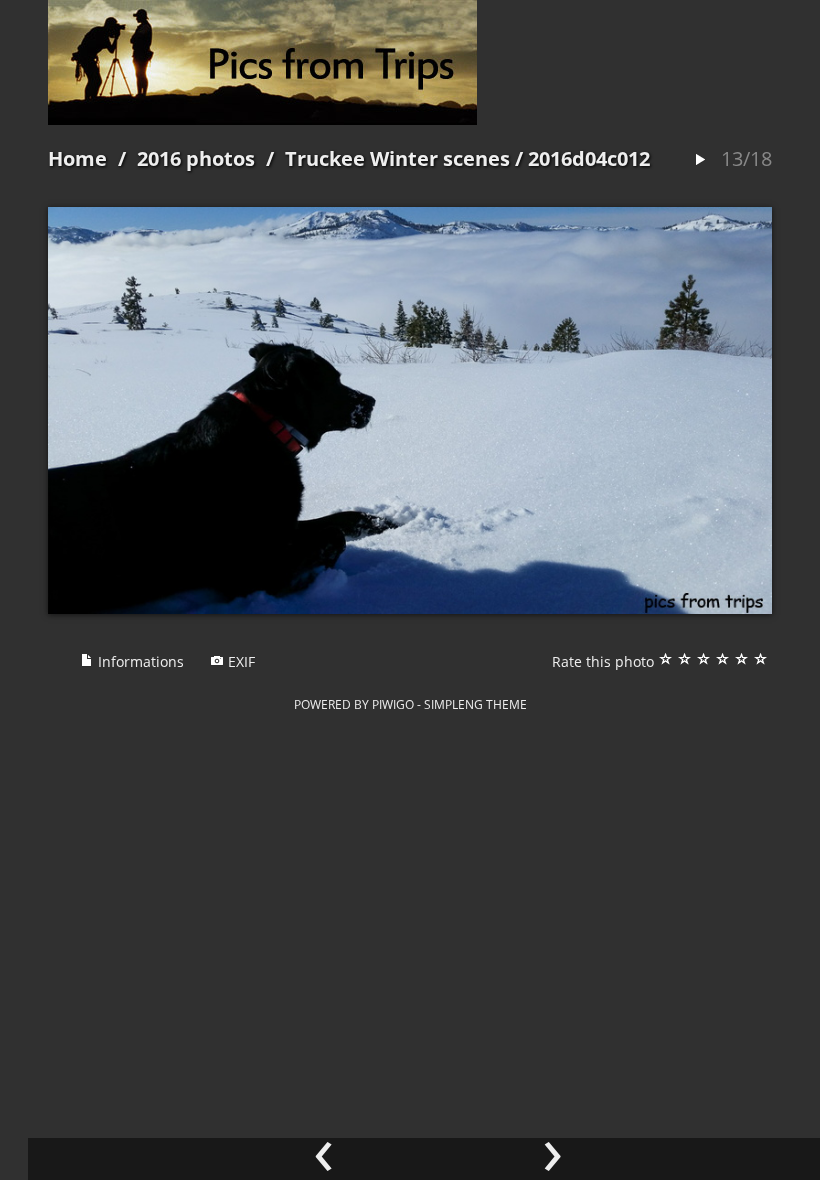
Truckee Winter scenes (397, 158)
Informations (139, 661)
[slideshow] (700, 160)
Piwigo (393, 704)
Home (77, 158)
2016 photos (196, 158)
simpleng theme (475, 704)
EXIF (239, 661)
